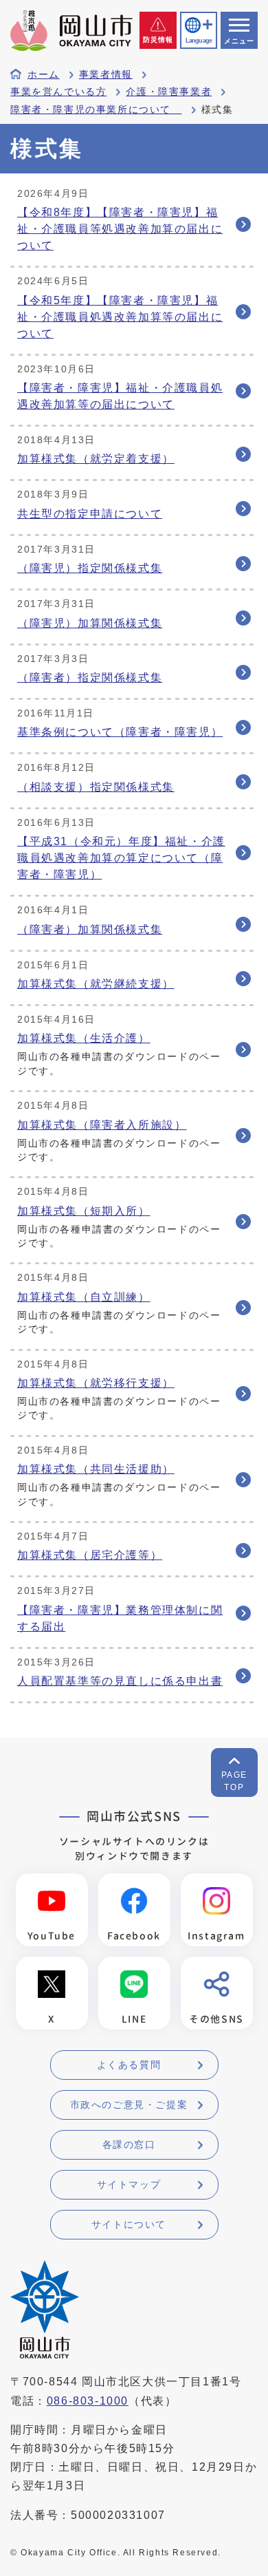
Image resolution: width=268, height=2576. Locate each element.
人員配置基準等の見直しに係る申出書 (120, 1681)
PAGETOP (234, 1781)
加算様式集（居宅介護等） (90, 1555)
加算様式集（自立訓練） (84, 1297)
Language (199, 41)
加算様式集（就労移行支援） (96, 1383)
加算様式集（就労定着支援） (96, 459)
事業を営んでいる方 (58, 92)
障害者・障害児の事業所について (96, 110)
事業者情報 (106, 75)
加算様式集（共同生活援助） (96, 1469)
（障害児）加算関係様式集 (90, 623)
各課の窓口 (129, 2144)
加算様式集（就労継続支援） (96, 984)
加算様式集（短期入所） (84, 1211)
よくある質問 (129, 2065)
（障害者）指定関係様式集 (90, 678)
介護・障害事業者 (169, 92)
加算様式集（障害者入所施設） (102, 1125)
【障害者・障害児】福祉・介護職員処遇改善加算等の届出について (120, 396)
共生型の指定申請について (90, 514)
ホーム (44, 75)
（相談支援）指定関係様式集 (96, 787)
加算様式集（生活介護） (84, 1038)
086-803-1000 (88, 2401)
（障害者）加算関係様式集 (90, 929)
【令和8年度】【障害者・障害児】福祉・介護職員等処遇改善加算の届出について (120, 229)
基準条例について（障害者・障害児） (120, 732)
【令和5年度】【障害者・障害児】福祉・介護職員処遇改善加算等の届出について (120, 317)
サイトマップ (129, 2184)
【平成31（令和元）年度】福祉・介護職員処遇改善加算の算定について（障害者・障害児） (121, 858)
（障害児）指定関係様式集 (90, 568)
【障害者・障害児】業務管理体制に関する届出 (120, 1618)
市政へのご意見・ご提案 (129, 2105)
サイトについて (129, 2224)
